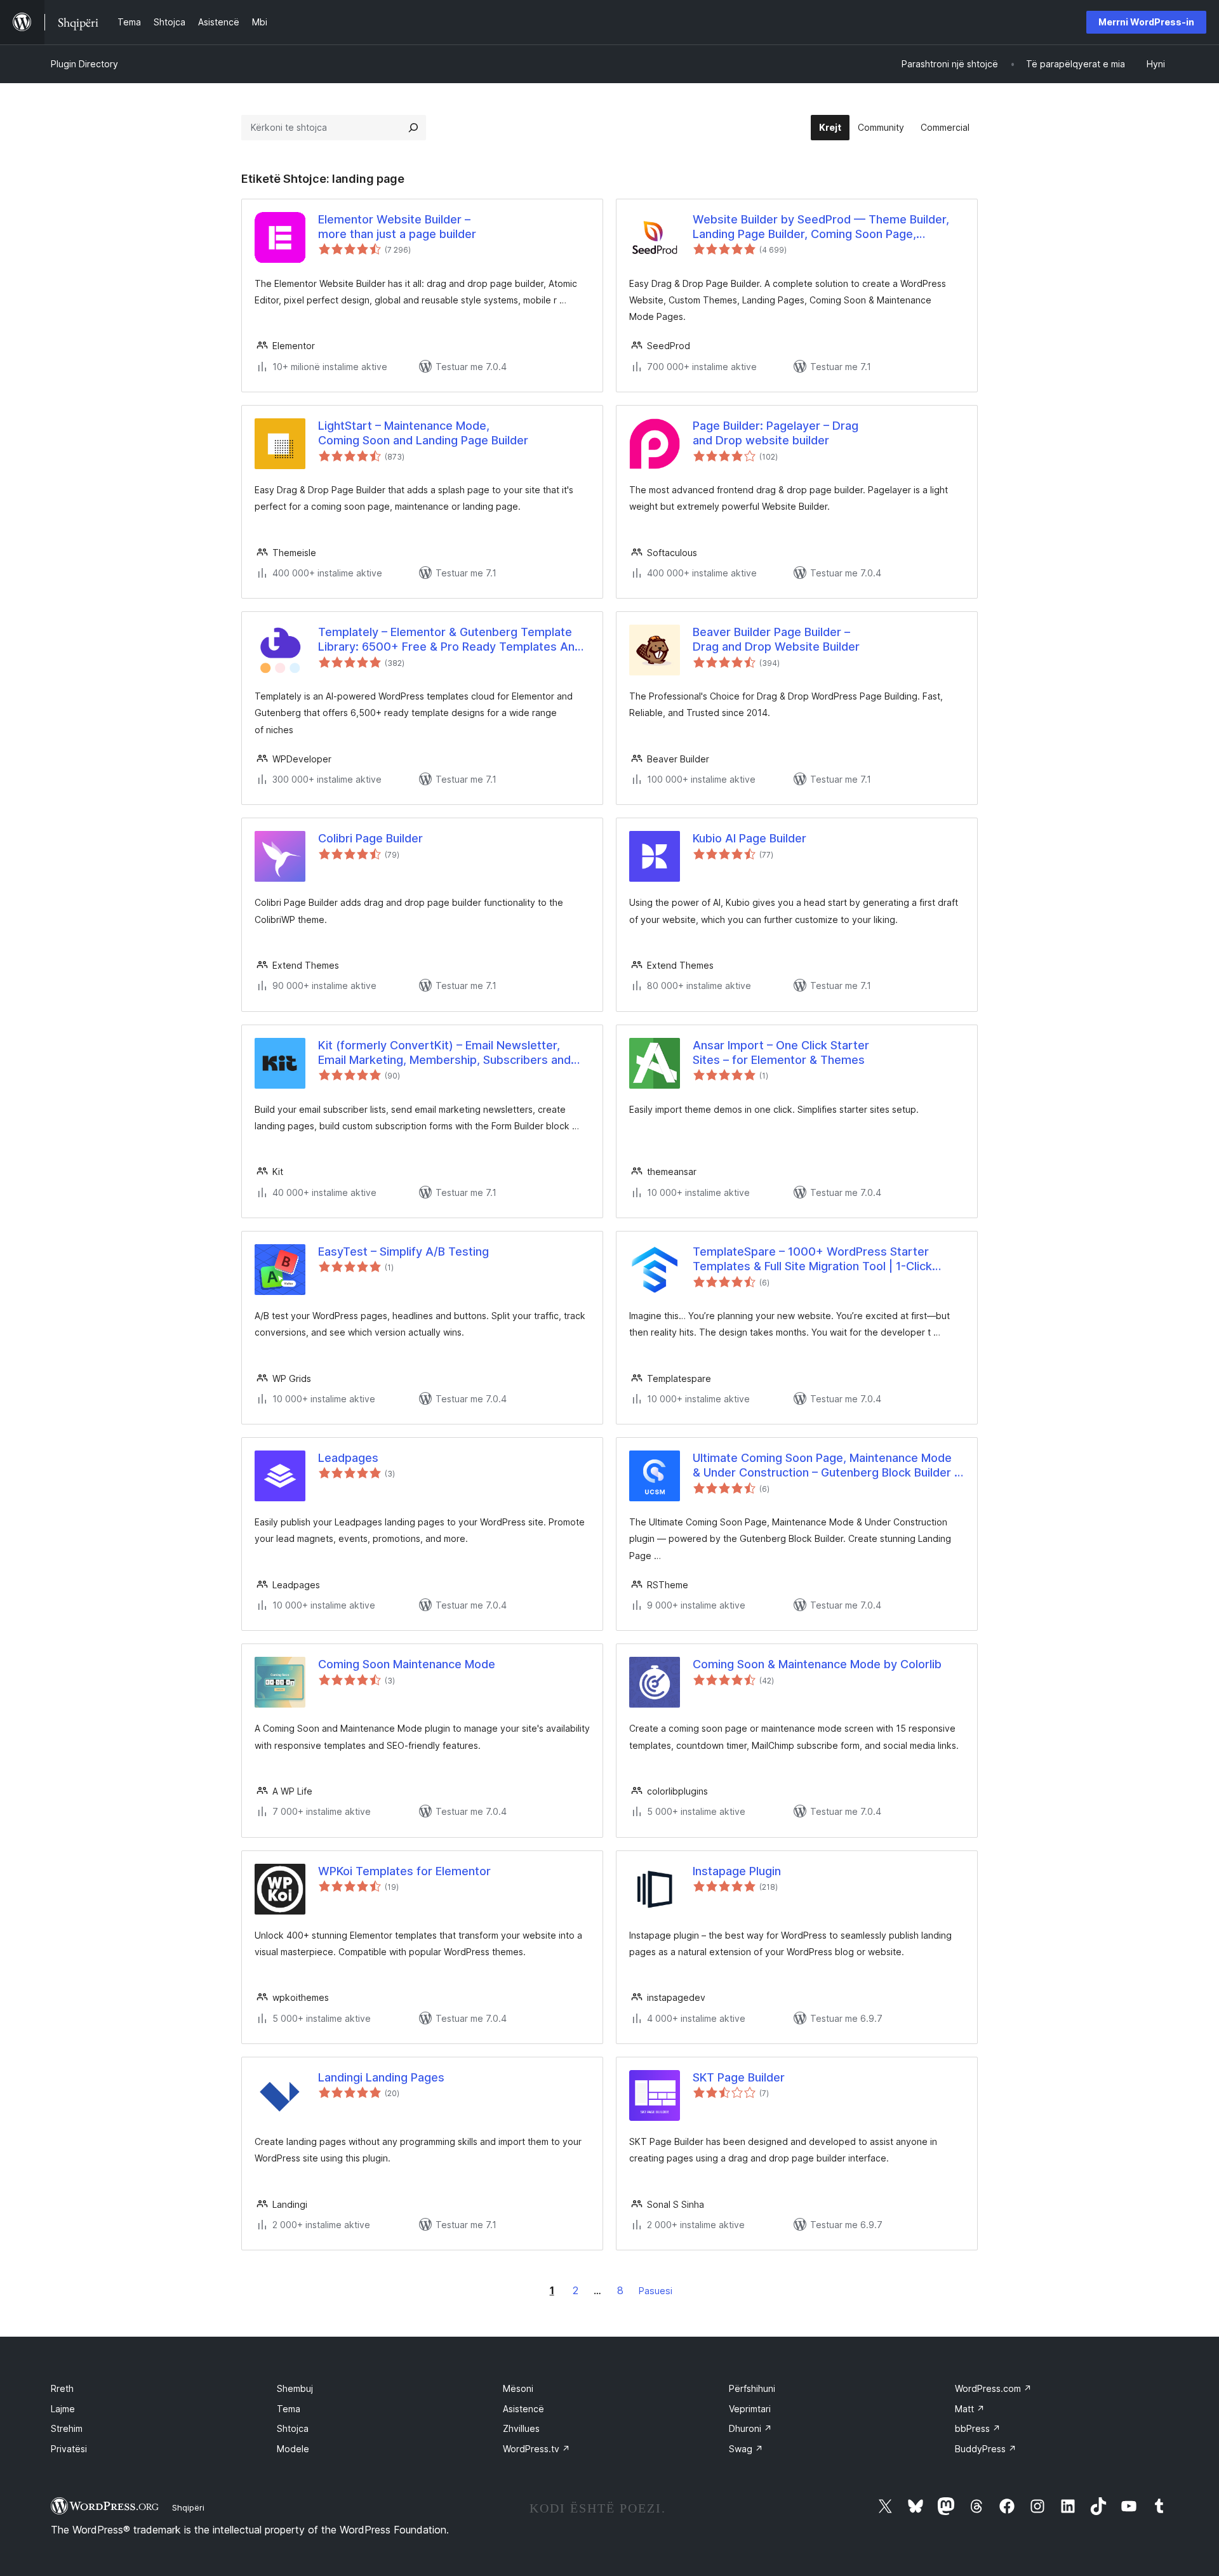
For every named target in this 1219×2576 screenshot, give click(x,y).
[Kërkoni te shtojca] (413, 128)
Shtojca (293, 2428)
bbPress (978, 2428)
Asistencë (523, 2409)
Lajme (63, 2409)
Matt (970, 2409)
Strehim (67, 2428)
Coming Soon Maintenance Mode (407, 1664)
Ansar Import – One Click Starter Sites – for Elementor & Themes (781, 1052)
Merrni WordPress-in (1146, 22)
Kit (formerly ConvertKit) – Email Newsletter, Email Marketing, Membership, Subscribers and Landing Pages (444, 1053)
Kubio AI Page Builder (749, 838)
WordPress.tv (536, 2449)
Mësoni (518, 2388)
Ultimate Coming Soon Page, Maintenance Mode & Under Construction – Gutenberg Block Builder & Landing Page (827, 1466)
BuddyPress (986, 2449)
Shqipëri (188, 2507)
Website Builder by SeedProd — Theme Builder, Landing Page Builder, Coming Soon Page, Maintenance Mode (821, 227)
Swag (746, 2449)
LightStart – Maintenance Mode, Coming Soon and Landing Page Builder (423, 433)
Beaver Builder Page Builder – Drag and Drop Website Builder (776, 639)
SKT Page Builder (739, 2077)
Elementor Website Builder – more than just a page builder (397, 227)
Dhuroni (750, 2428)
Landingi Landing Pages (381, 2077)
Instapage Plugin (737, 1871)
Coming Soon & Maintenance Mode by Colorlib (817, 1664)
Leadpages (348, 1458)
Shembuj (295, 2388)
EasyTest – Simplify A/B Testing (403, 1251)
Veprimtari (750, 2409)
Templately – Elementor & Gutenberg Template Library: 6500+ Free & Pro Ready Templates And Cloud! (450, 640)
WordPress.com (993, 2388)
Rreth (62, 2388)
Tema (289, 2409)
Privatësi (69, 2449)
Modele (293, 2449)
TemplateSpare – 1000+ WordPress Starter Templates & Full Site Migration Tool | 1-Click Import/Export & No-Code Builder (812, 1259)
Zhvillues (521, 2428)
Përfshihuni (752, 2388)
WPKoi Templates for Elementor (404, 1871)
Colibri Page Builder (370, 838)
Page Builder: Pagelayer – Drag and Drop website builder (776, 433)
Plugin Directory (84, 64)
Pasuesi (656, 2291)
